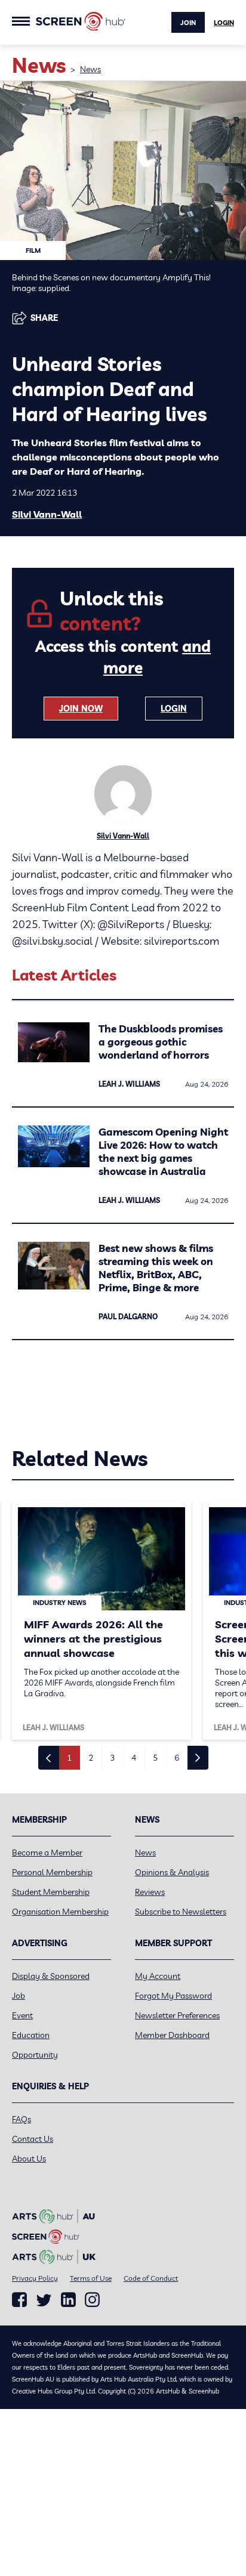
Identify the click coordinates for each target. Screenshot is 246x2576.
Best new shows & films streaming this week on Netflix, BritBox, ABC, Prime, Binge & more (156, 1268)
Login (224, 23)
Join (188, 23)
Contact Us (33, 2139)
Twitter (44, 2300)
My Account (158, 1976)
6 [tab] (177, 1758)
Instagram (92, 2300)
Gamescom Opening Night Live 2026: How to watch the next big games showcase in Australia (163, 1151)
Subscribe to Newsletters (181, 1912)
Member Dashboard (172, 2035)
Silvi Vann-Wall (47, 514)
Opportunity (35, 2055)
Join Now (81, 709)
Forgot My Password (173, 1996)
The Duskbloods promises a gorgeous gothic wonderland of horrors (161, 1042)
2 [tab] (91, 1758)
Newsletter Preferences (177, 2015)
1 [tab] (69, 1758)
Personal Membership (52, 1872)
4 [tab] (134, 1758)
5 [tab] (155, 1758)
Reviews (150, 1892)
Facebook (19, 2300)
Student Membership (51, 1892)
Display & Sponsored (51, 1976)
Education (31, 2035)
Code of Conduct (151, 2278)
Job (19, 1996)
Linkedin (68, 2300)
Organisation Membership (60, 1912)
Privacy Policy (35, 2278)
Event (22, 2015)
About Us (29, 2158)
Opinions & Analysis (172, 1872)
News (90, 69)
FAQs (21, 2119)
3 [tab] (112, 1758)
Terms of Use (91, 2278)
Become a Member (47, 1853)
